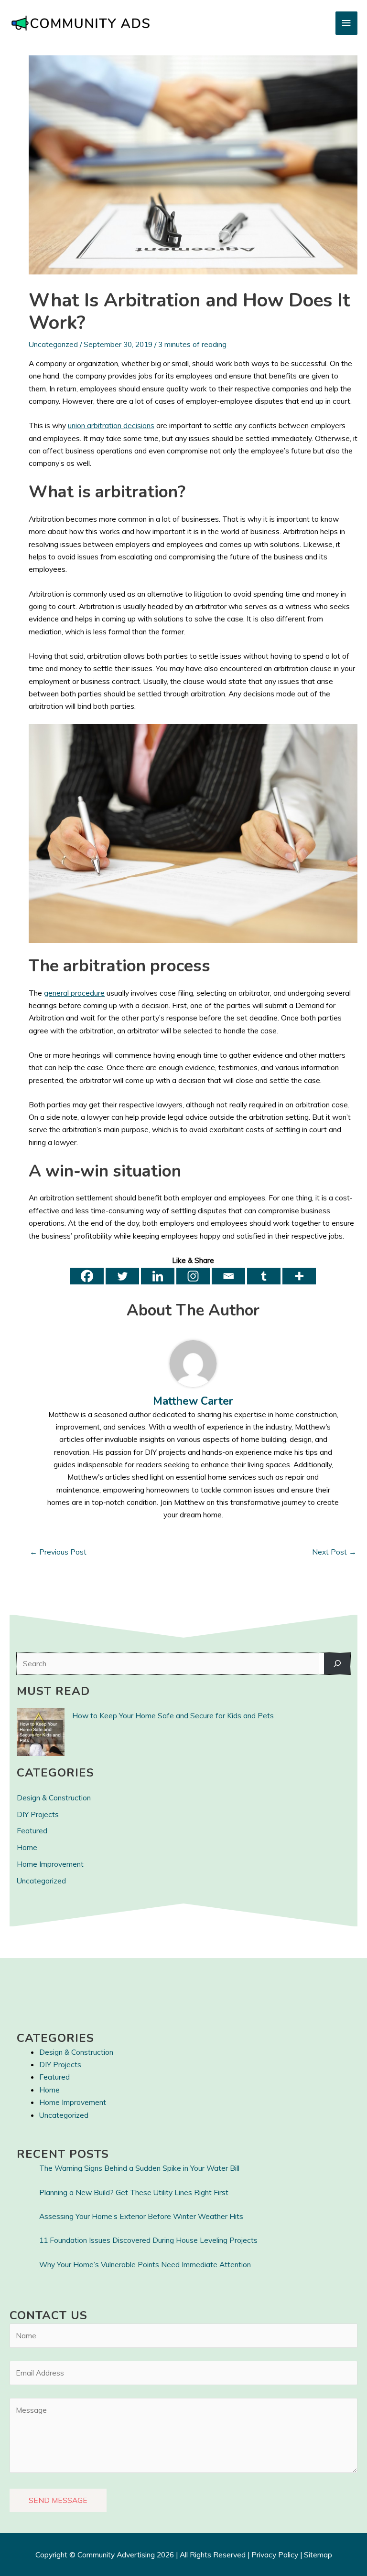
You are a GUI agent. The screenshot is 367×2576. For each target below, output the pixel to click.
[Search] (337, 1664)
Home (27, 1847)
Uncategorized (53, 344)
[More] (299, 1276)
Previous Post (58, 1552)
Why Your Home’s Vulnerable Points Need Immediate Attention (145, 2264)
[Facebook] (87, 1276)
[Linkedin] (158, 1276)
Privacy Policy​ (275, 2555)
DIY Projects (38, 1814)
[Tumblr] (264, 1276)
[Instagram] (193, 1276)
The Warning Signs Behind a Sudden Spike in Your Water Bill (139, 2168)
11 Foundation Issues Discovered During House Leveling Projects (148, 2240)
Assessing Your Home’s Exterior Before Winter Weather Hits (141, 2216)
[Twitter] (122, 1276)
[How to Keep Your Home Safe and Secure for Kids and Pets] (41, 1732)
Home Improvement (50, 1864)
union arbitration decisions (111, 425)
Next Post (334, 1552)
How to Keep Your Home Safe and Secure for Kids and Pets (173, 1715)
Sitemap (318, 2555)
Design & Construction (54, 1798)
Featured (32, 1830)
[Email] (228, 1276)
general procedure (74, 993)
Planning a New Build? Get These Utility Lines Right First (134, 2192)
